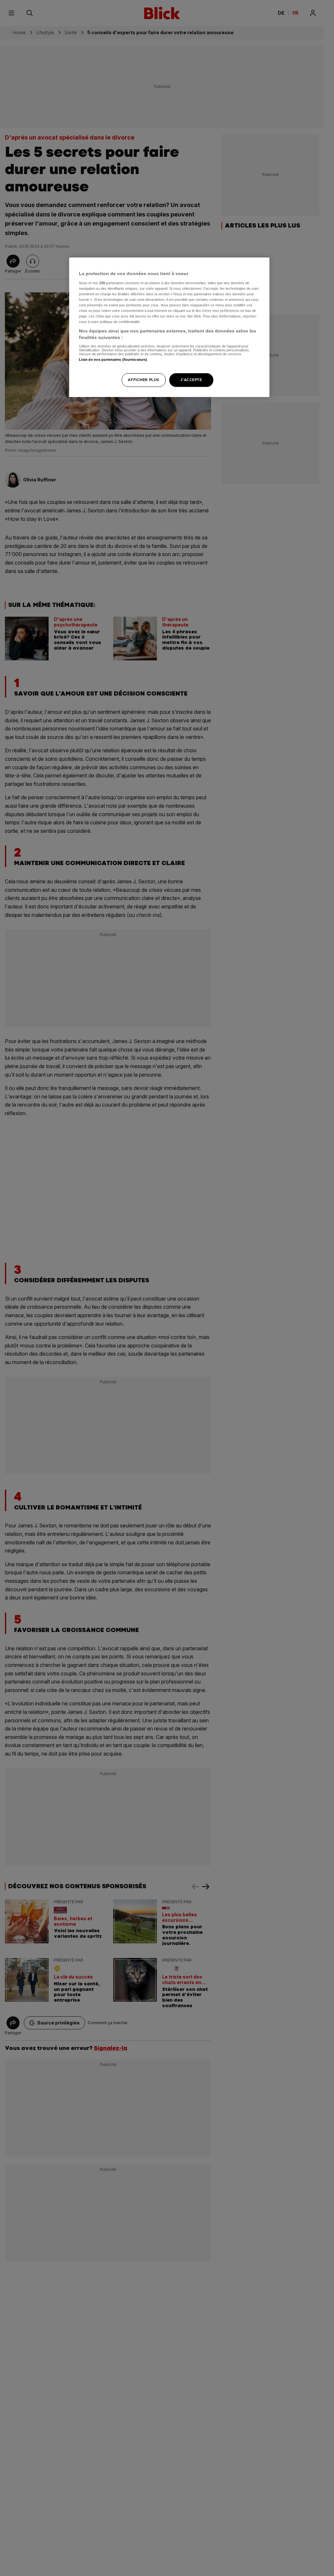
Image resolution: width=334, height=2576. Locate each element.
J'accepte (191, 380)
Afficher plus (143, 380)
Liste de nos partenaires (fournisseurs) (113, 360)
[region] (169, 327)
